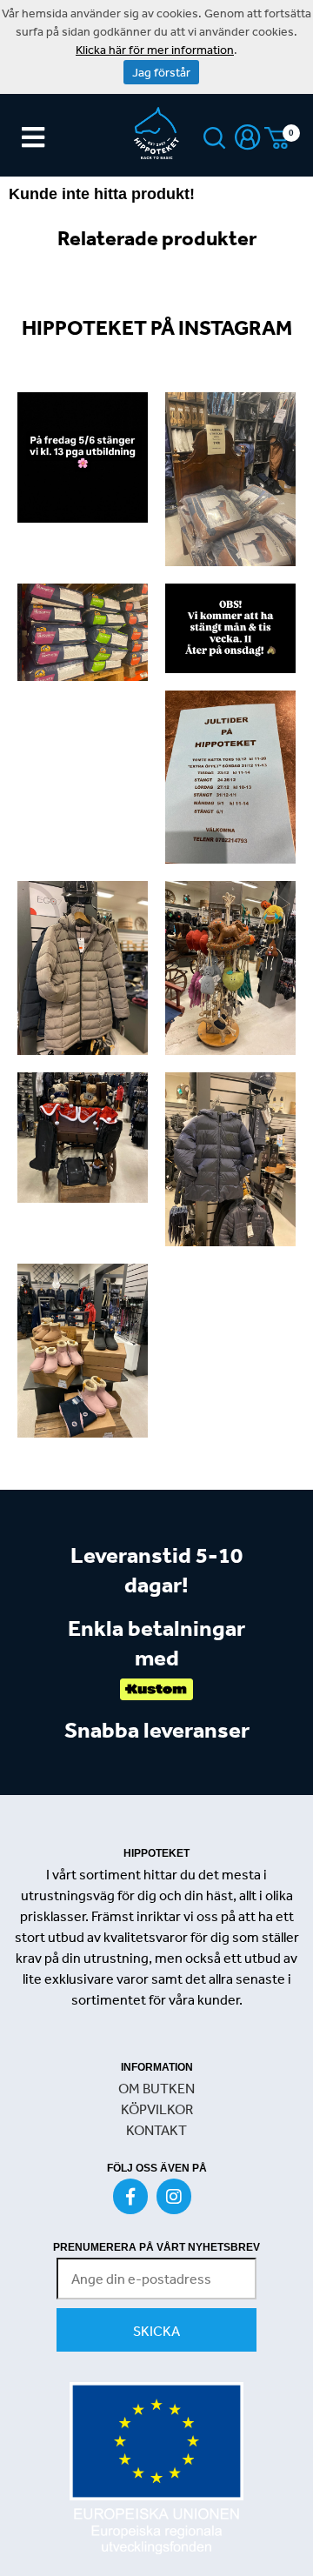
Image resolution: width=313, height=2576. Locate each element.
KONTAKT (156, 2130)
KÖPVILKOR (157, 2109)
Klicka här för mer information (155, 50)
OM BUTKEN (156, 2088)
